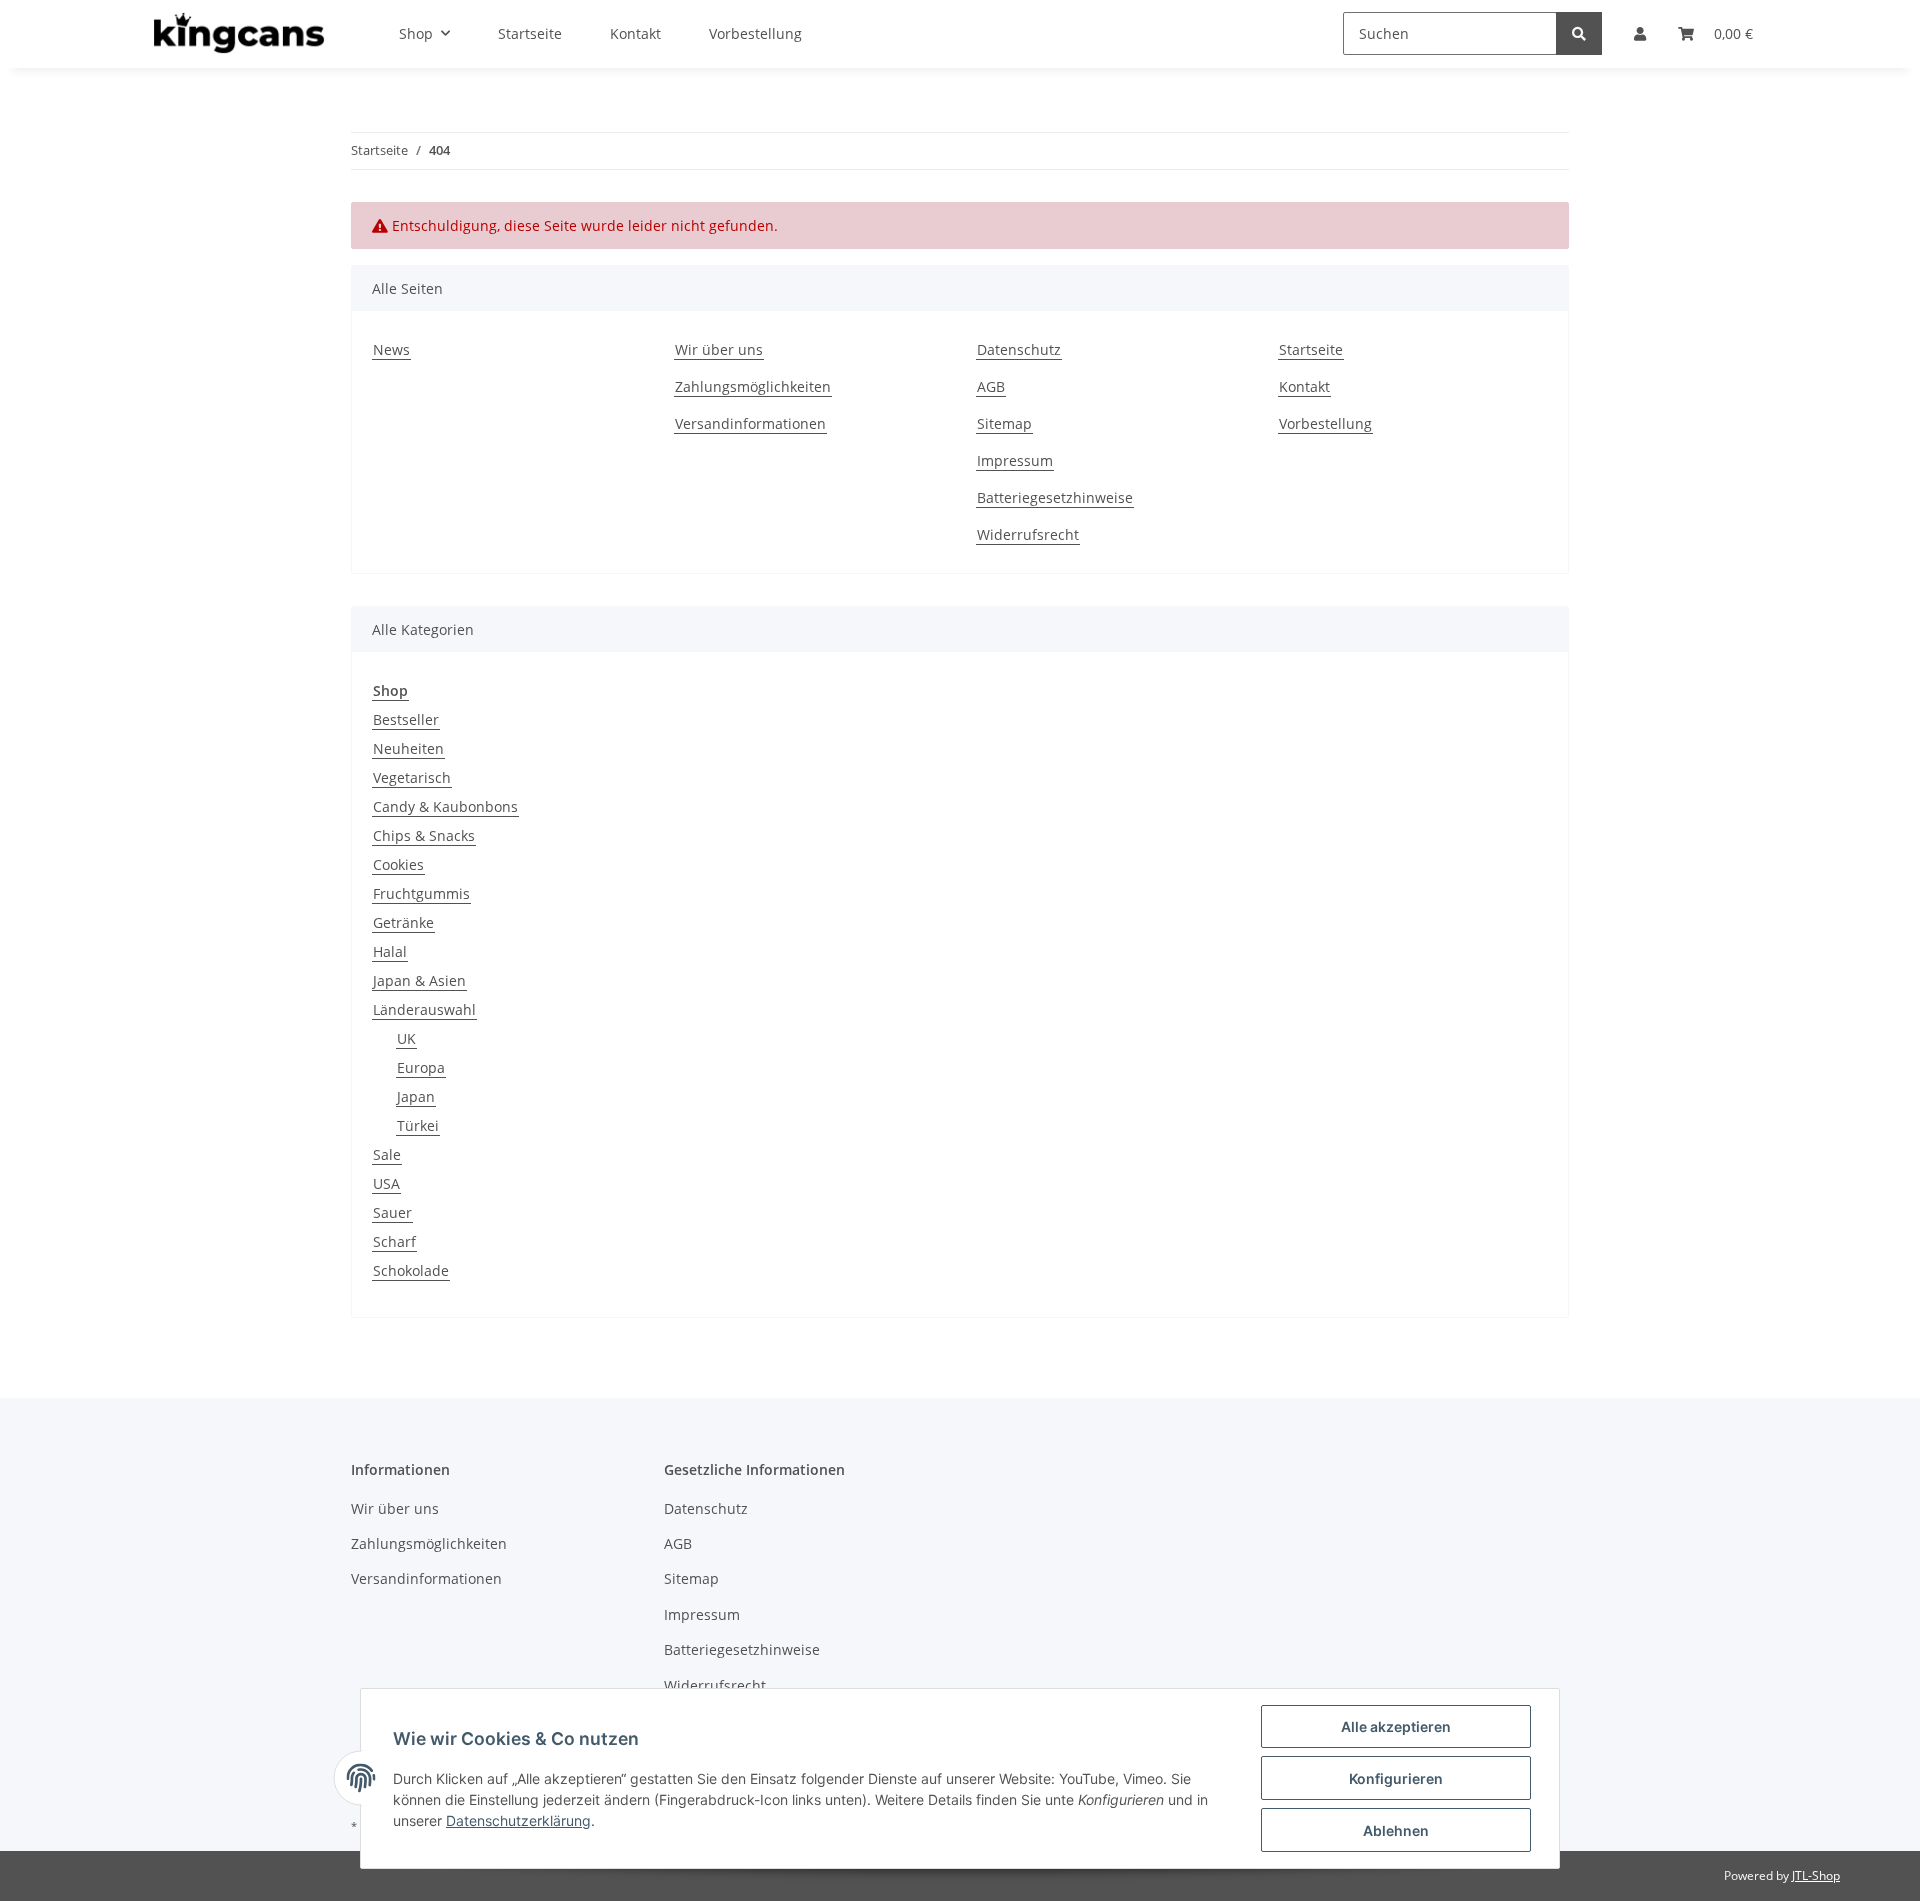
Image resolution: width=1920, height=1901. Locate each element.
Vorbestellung (1325, 423)
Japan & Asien (419, 980)
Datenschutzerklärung (518, 1820)
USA (386, 1183)
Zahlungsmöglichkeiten (753, 386)
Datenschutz (1019, 349)
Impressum (1015, 460)
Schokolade (411, 1270)
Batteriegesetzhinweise (1055, 497)
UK (406, 1038)
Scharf (394, 1241)
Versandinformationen (750, 423)
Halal (390, 951)
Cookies (398, 864)
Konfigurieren (1396, 1778)
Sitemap (1004, 423)
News (391, 349)
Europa (421, 1067)
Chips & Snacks (424, 835)
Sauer (392, 1212)
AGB (991, 386)
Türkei (418, 1125)
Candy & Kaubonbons (445, 806)
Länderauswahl (424, 1009)
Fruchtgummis (421, 893)
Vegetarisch (412, 777)
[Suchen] (1579, 33)
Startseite (1311, 349)
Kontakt (1304, 386)
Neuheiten (408, 748)
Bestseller (406, 719)
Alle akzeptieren (1396, 1726)
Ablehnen (1396, 1830)
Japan (416, 1096)
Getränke (403, 922)
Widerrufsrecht (1028, 534)
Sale (387, 1154)
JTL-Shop (1816, 1875)
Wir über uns (719, 349)
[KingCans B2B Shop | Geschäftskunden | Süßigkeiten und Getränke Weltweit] (239, 34)
